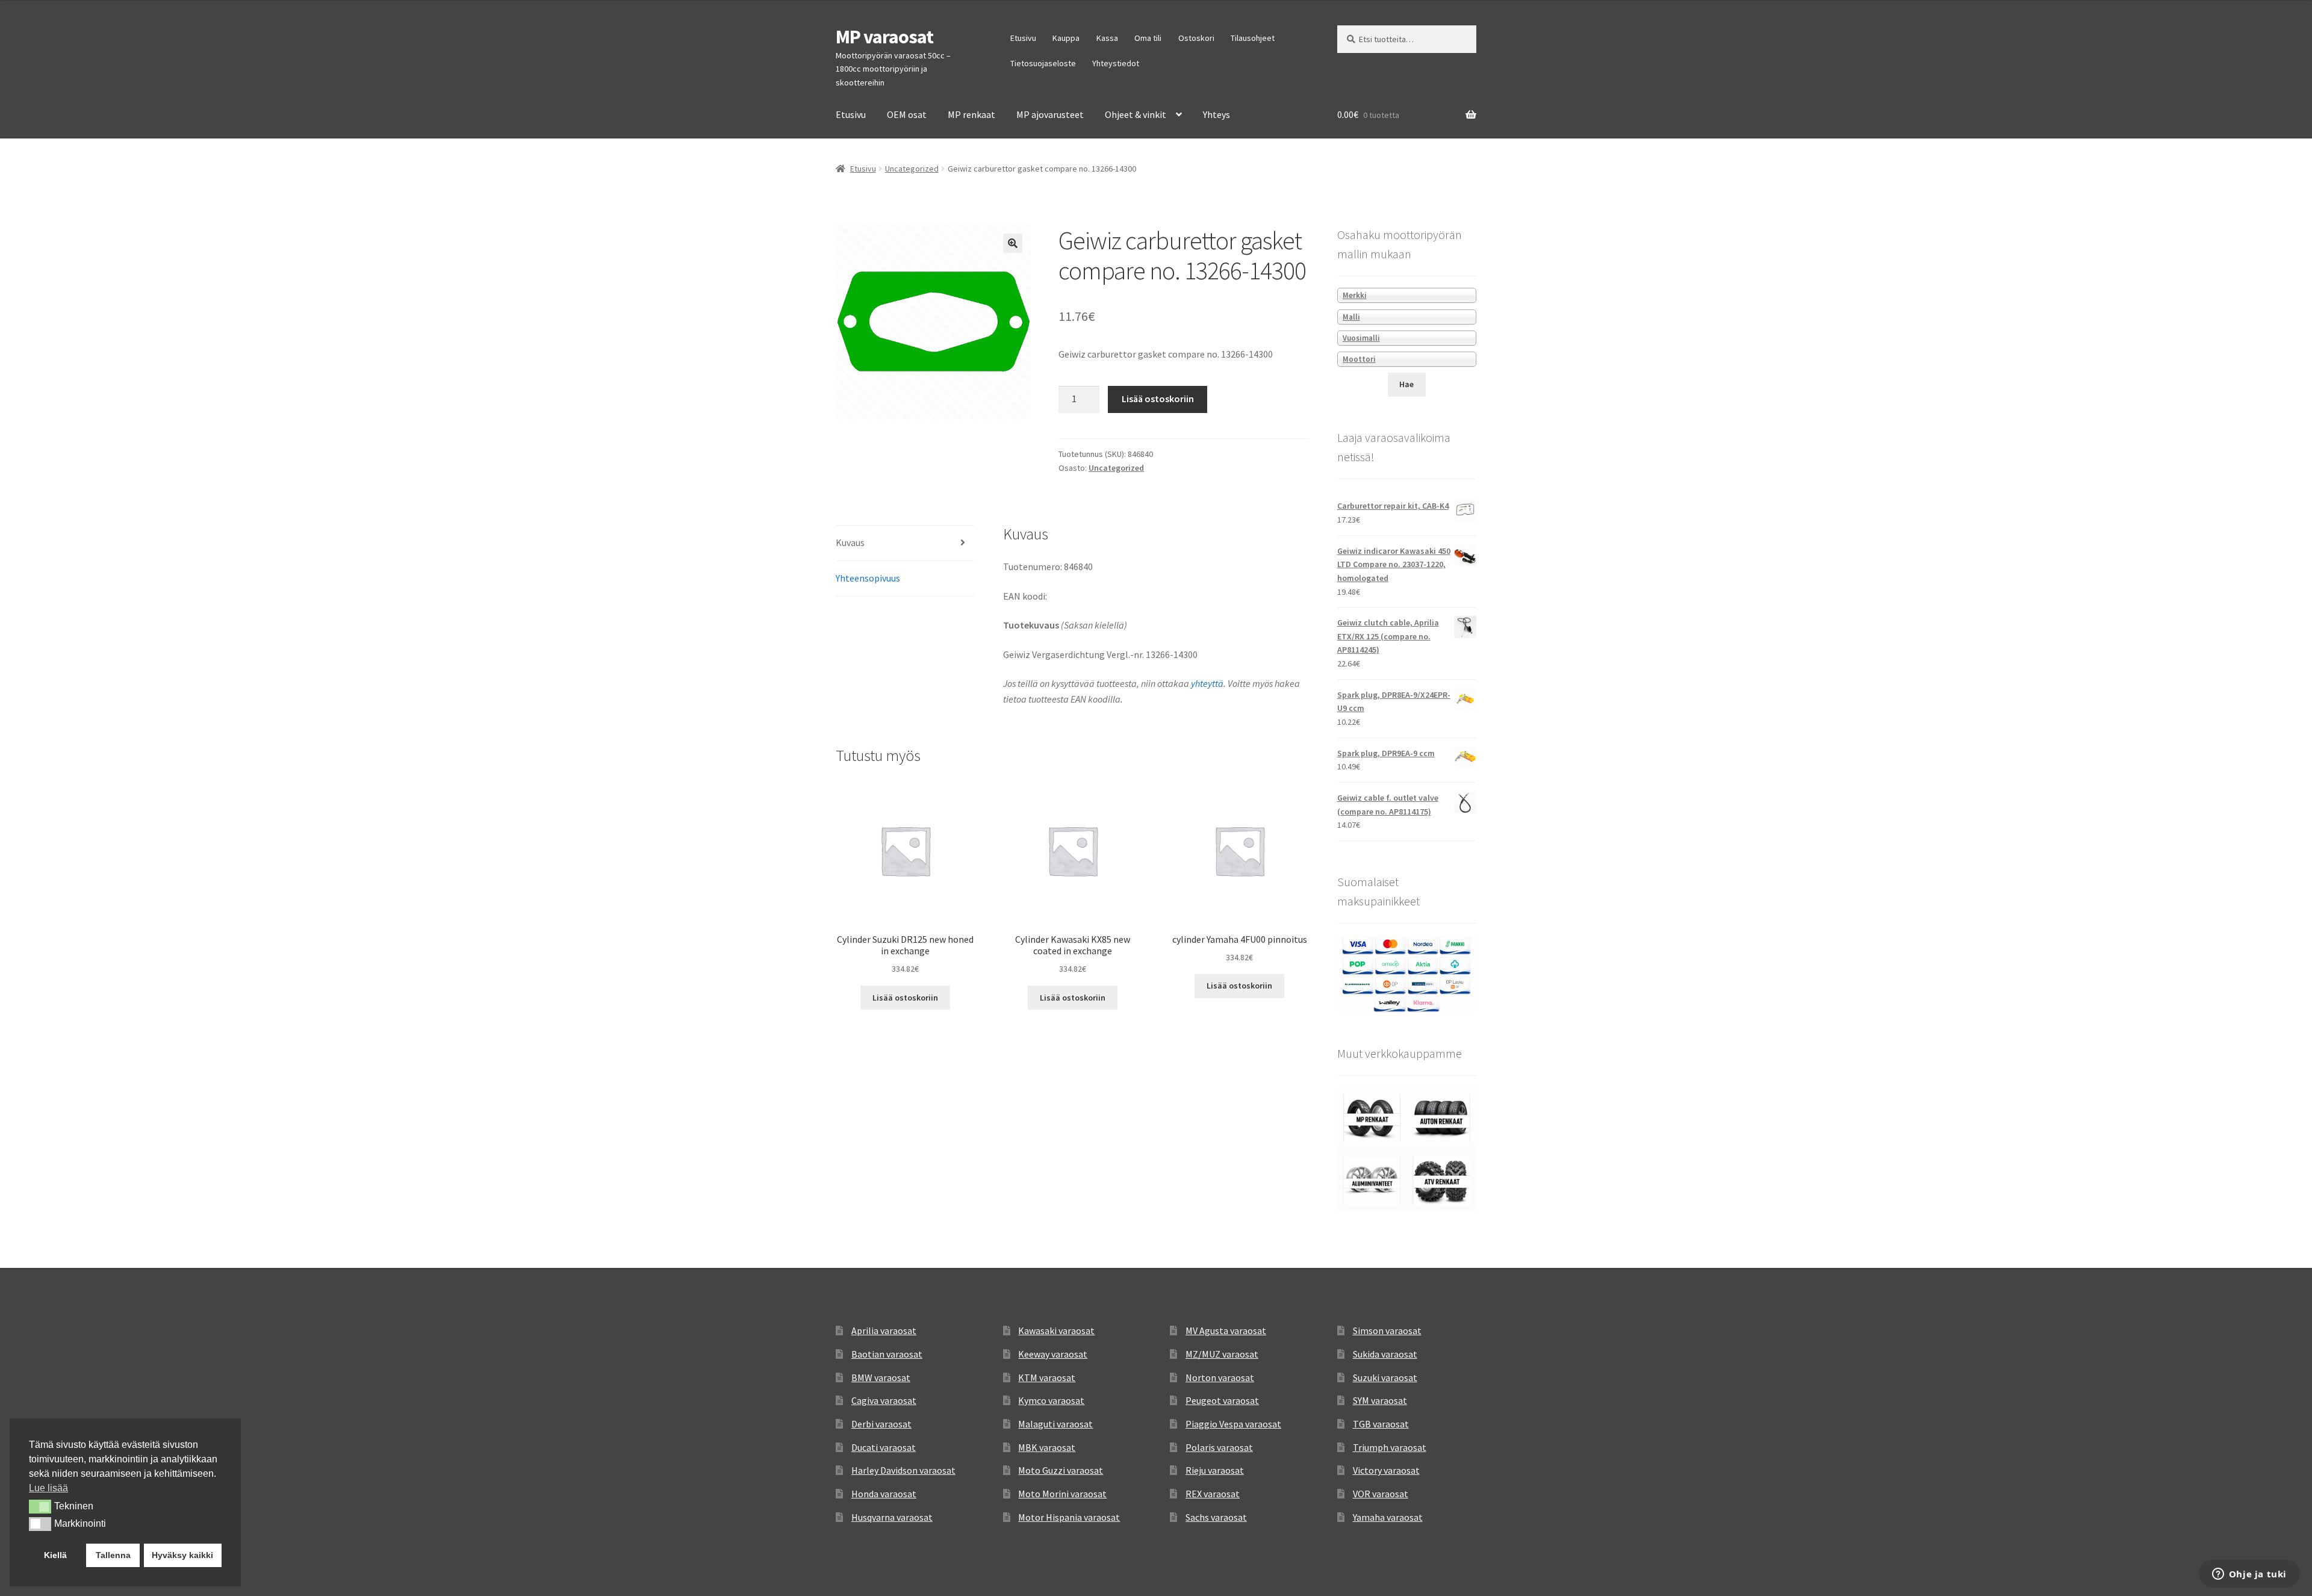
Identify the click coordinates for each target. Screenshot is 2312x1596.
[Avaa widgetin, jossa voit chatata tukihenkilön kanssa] (2249, 1575)
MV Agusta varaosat (1226, 1331)
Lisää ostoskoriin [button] (905, 998)
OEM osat (907, 114)
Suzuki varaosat (1385, 1377)
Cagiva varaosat (884, 1400)
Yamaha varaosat (1388, 1517)
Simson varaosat (1387, 1331)
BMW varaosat (881, 1377)
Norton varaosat (1220, 1377)
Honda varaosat (884, 1494)
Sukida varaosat (1385, 1354)
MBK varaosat (1047, 1447)
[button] (1013, 243)
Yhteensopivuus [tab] (868, 578)
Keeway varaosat (1053, 1354)
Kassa (1107, 38)
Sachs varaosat (1216, 1517)
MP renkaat (971, 114)
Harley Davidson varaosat (903, 1470)
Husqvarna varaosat (892, 1517)
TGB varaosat (1381, 1424)
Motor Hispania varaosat (1069, 1517)
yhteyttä (1207, 683)
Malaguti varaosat (1055, 1424)
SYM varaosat (1380, 1400)
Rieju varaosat (1215, 1470)
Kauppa (1066, 38)
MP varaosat (884, 37)
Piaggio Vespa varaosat (1233, 1424)
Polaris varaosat (1219, 1447)
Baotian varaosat (887, 1354)
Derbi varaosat (881, 1424)
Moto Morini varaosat (1062, 1494)
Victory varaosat (1386, 1470)
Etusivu (1023, 38)
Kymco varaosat (1051, 1400)
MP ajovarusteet (1050, 114)
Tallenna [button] (113, 1555)
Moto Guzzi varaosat (1061, 1470)
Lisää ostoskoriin (1158, 399)
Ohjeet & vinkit (1136, 114)
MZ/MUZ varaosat (1222, 1354)
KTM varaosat (1047, 1377)
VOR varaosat (1381, 1494)
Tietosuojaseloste (1043, 63)
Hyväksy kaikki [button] (182, 1555)
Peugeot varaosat (1222, 1400)
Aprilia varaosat (884, 1331)
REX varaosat (1213, 1494)
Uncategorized (912, 169)
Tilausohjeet (1253, 38)
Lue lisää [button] (48, 1488)
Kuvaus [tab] (850, 542)
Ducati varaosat (884, 1447)
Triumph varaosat (1390, 1447)
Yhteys (1217, 114)
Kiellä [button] (55, 1555)
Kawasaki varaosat (1056, 1331)
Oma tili (1148, 38)
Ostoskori (1196, 38)
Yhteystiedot (1116, 63)
